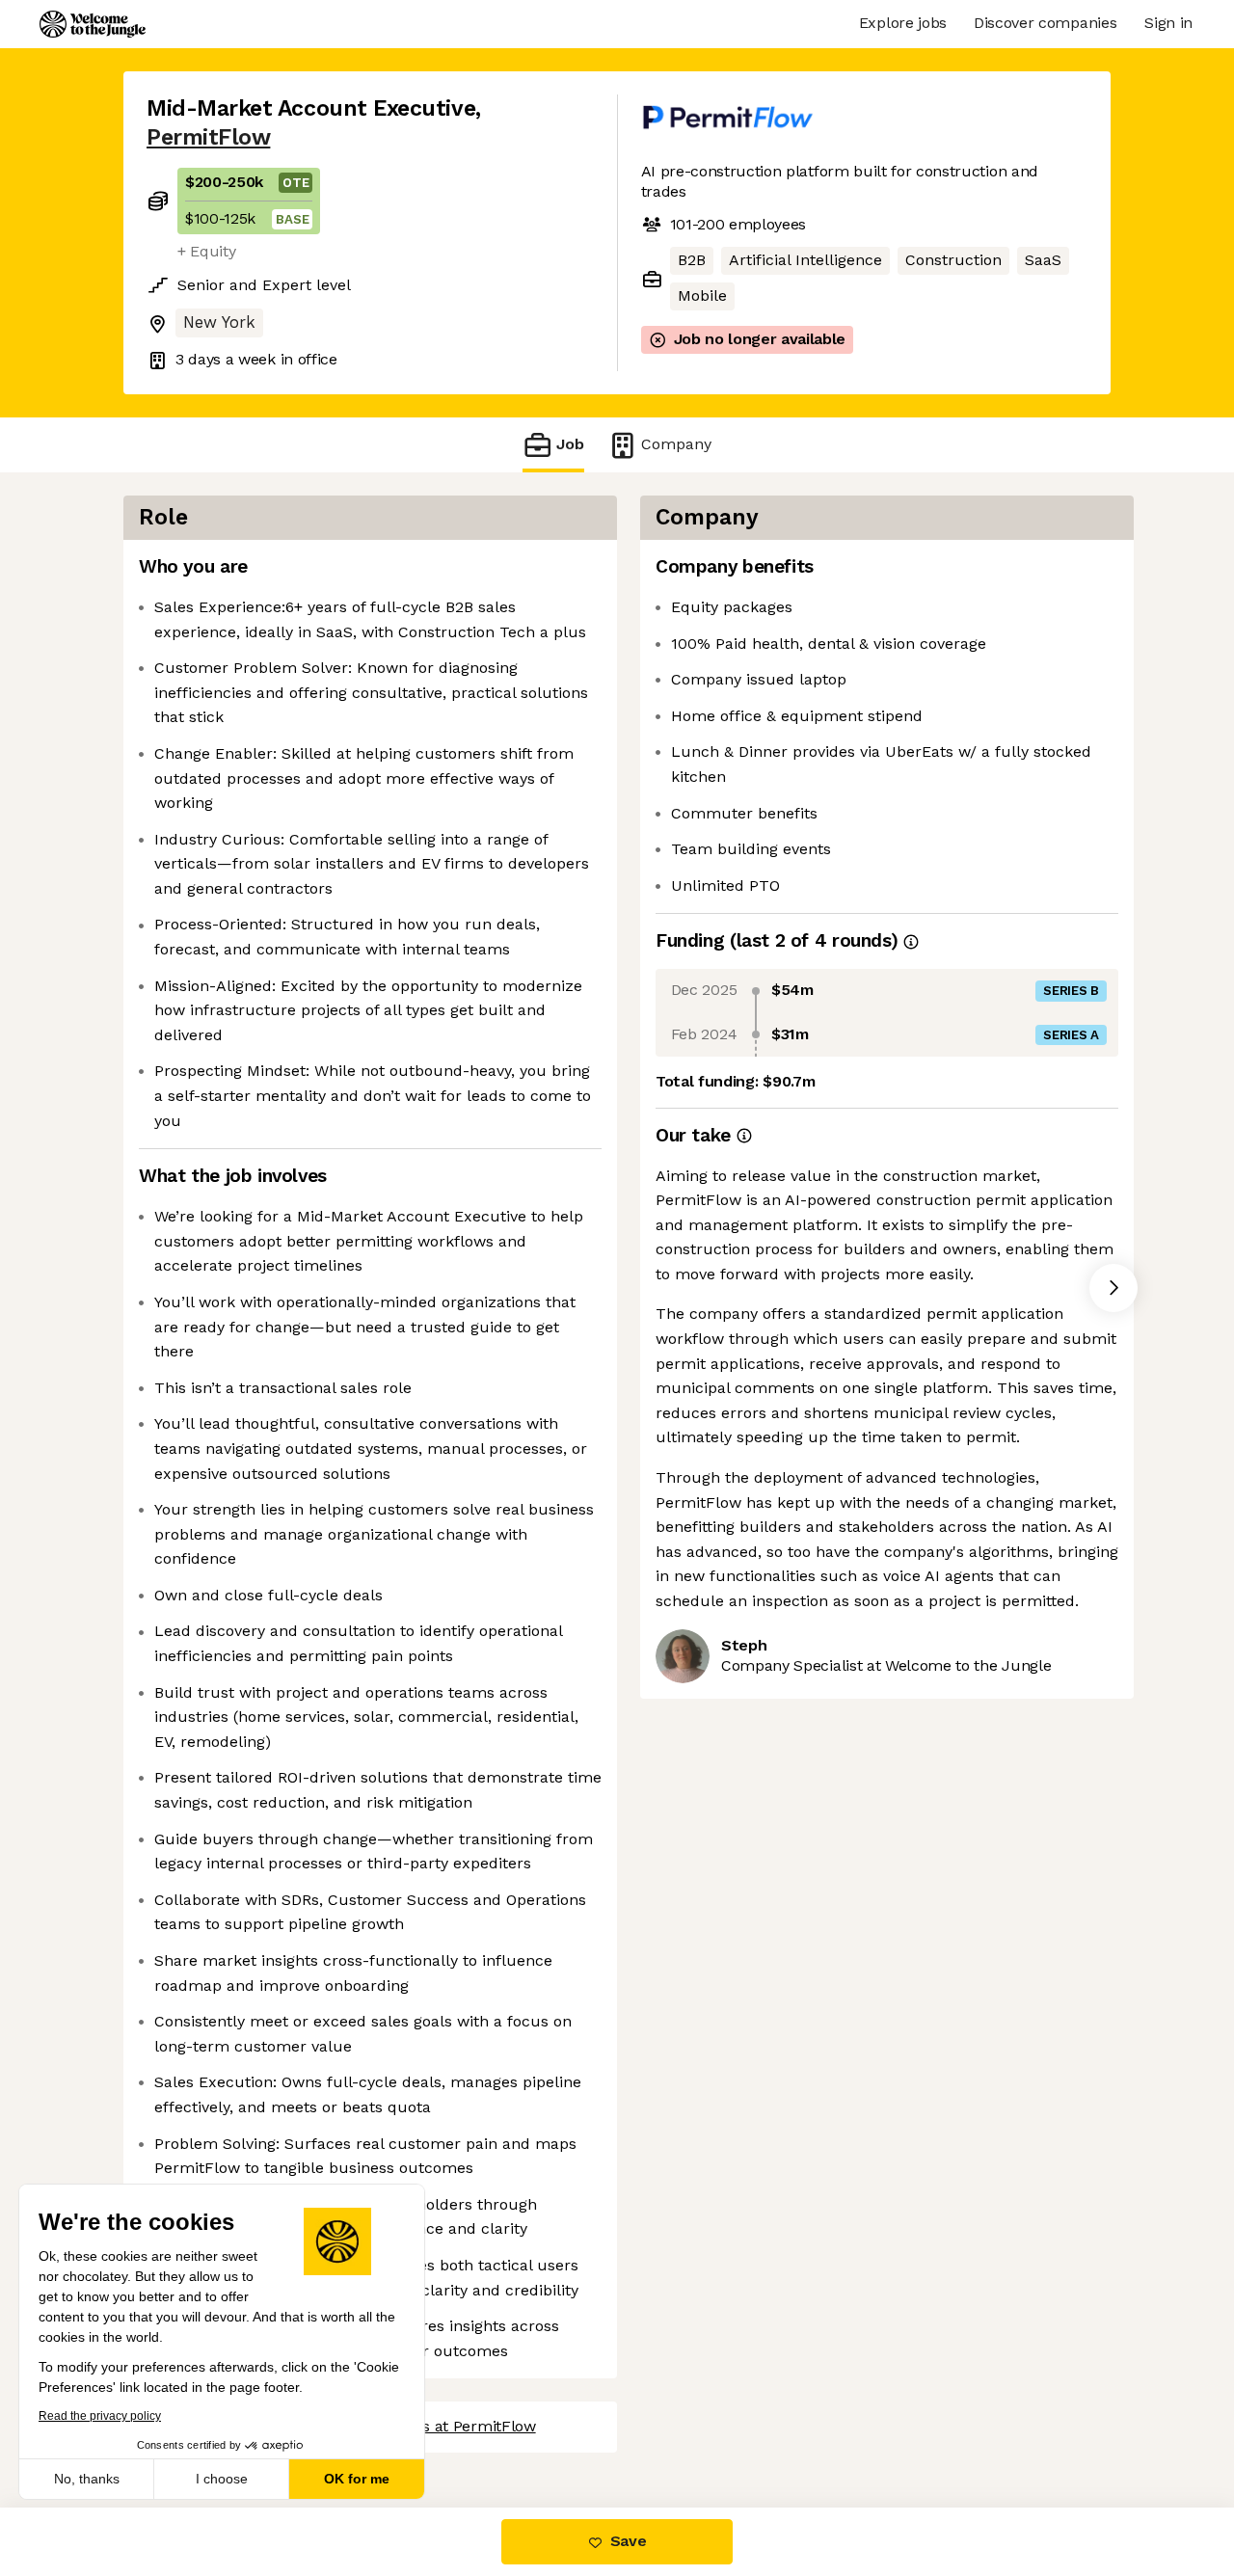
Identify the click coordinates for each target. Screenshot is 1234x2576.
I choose (222, 2479)
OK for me (357, 2479)
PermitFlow (208, 137)
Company (676, 444)
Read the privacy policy (100, 2416)
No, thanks (87, 2479)
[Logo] (93, 24)
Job (570, 444)
